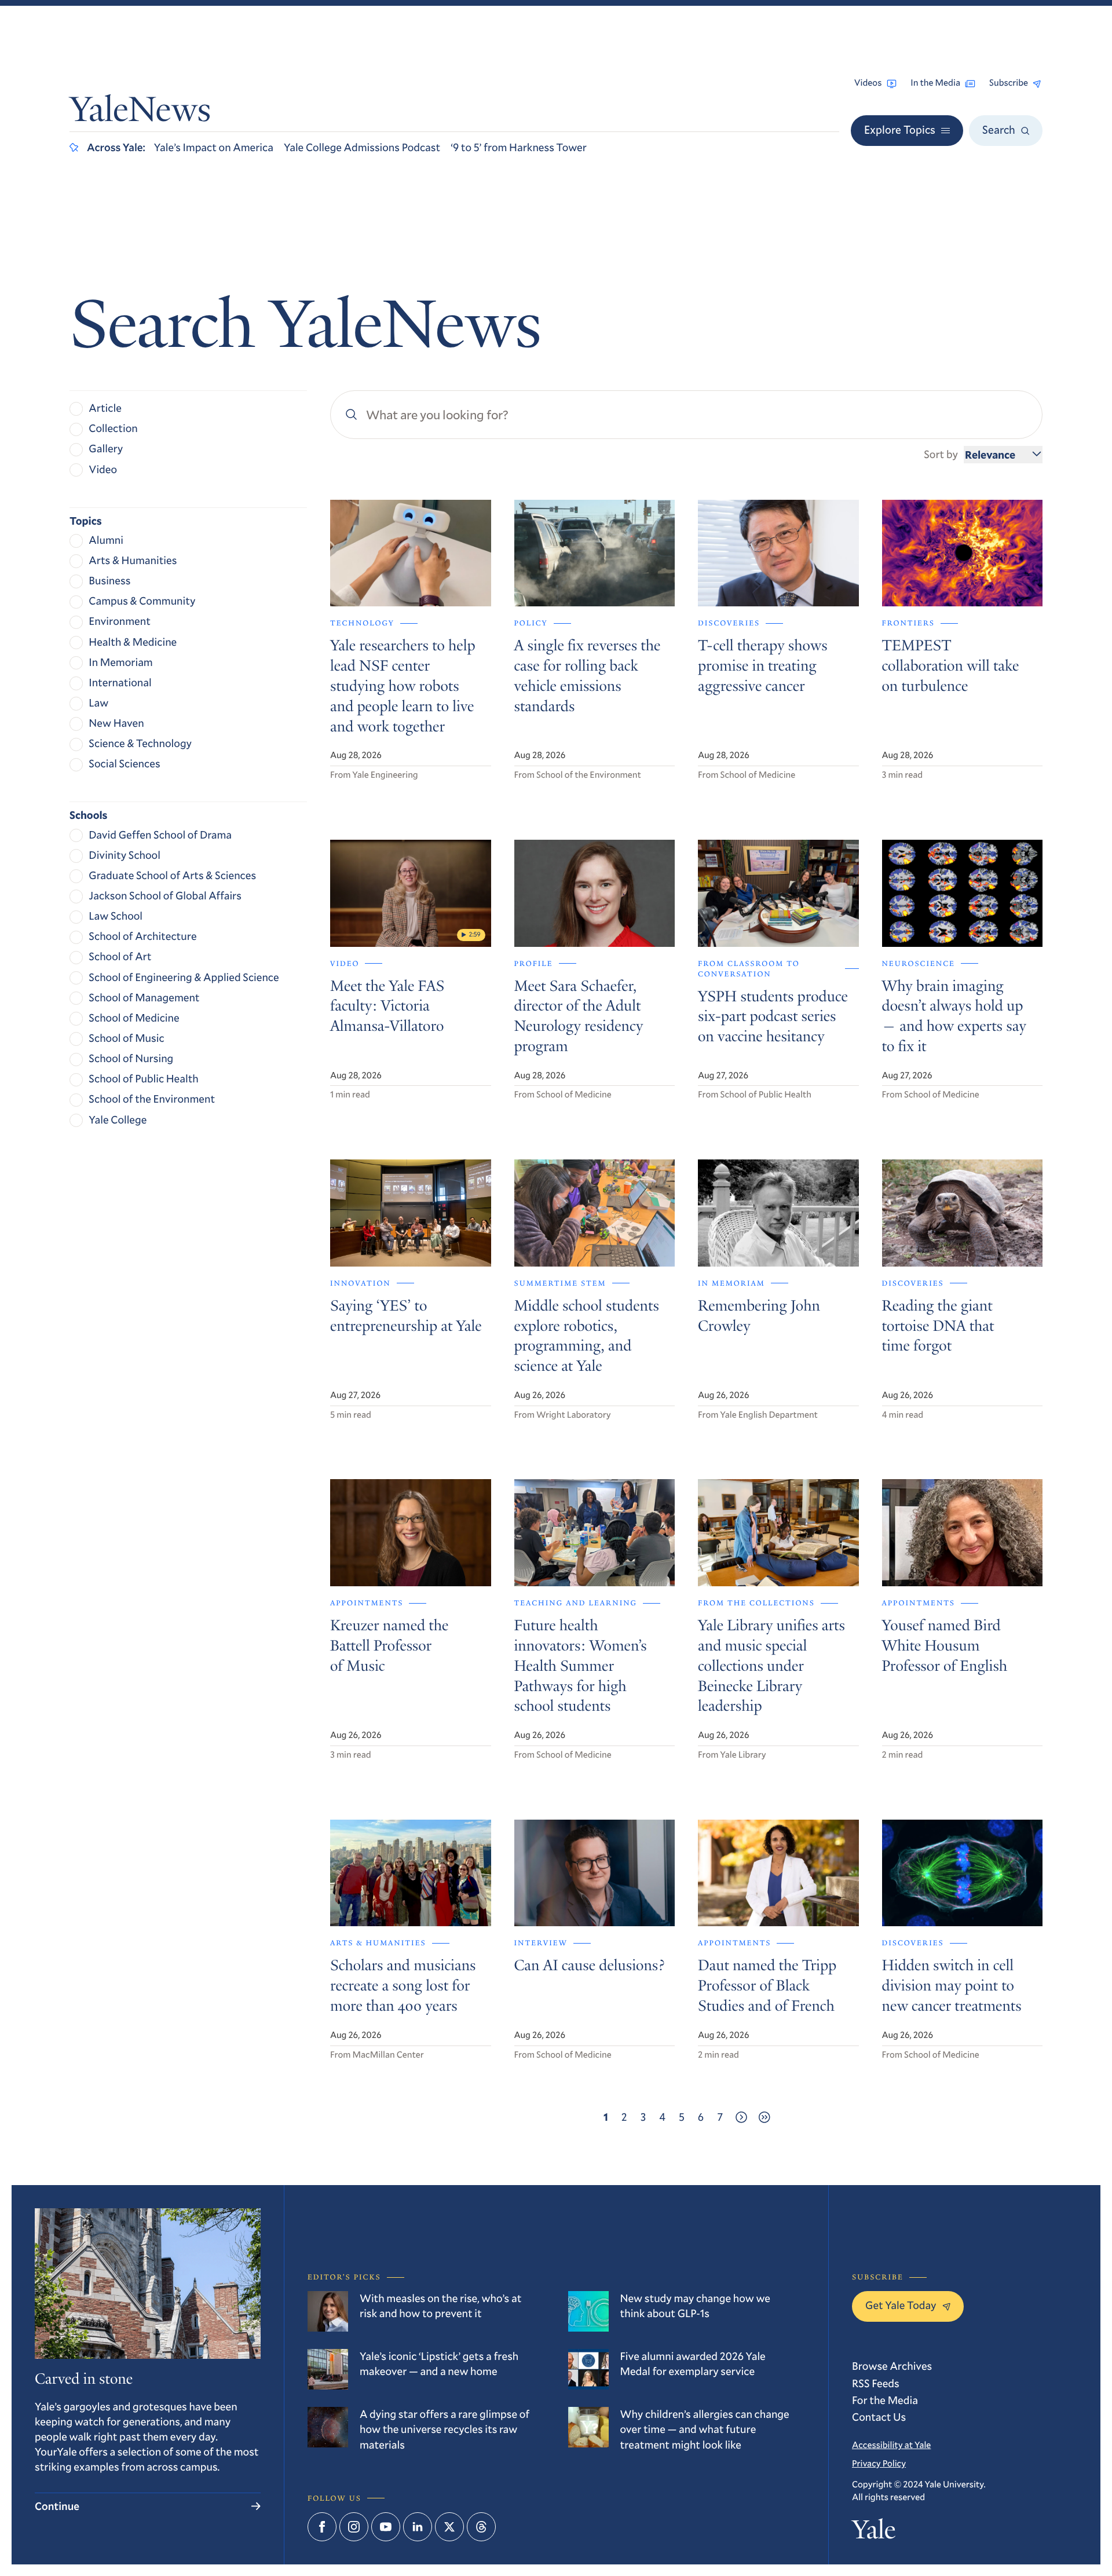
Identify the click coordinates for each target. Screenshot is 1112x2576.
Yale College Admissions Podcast (362, 147)
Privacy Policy (879, 2464)
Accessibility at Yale (891, 2445)
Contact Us (879, 2417)
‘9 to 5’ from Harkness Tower (519, 147)
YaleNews (140, 113)
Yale (874, 2533)
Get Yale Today (901, 2305)
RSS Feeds (876, 2383)
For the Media (885, 2400)
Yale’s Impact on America (214, 147)
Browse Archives (892, 2366)
